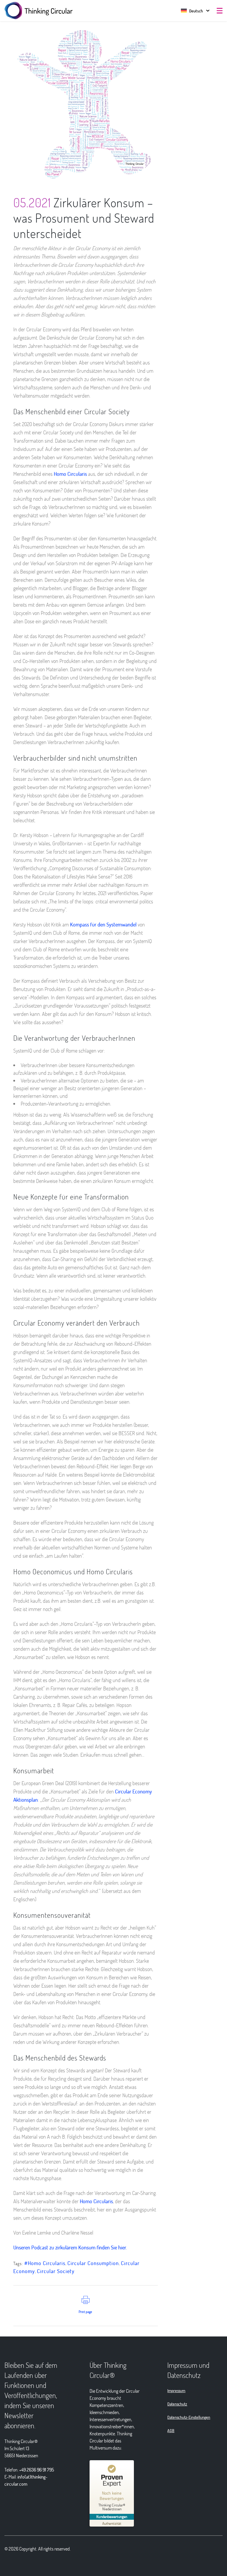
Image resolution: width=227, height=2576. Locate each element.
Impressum (176, 2390)
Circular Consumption (93, 2263)
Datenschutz (177, 2404)
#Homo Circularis (45, 2263)
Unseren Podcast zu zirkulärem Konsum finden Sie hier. (70, 2247)
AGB (171, 2430)
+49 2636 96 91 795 (37, 2470)
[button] (192, 11)
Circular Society (56, 2271)
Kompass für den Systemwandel (103, 924)
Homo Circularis (70, 474)
